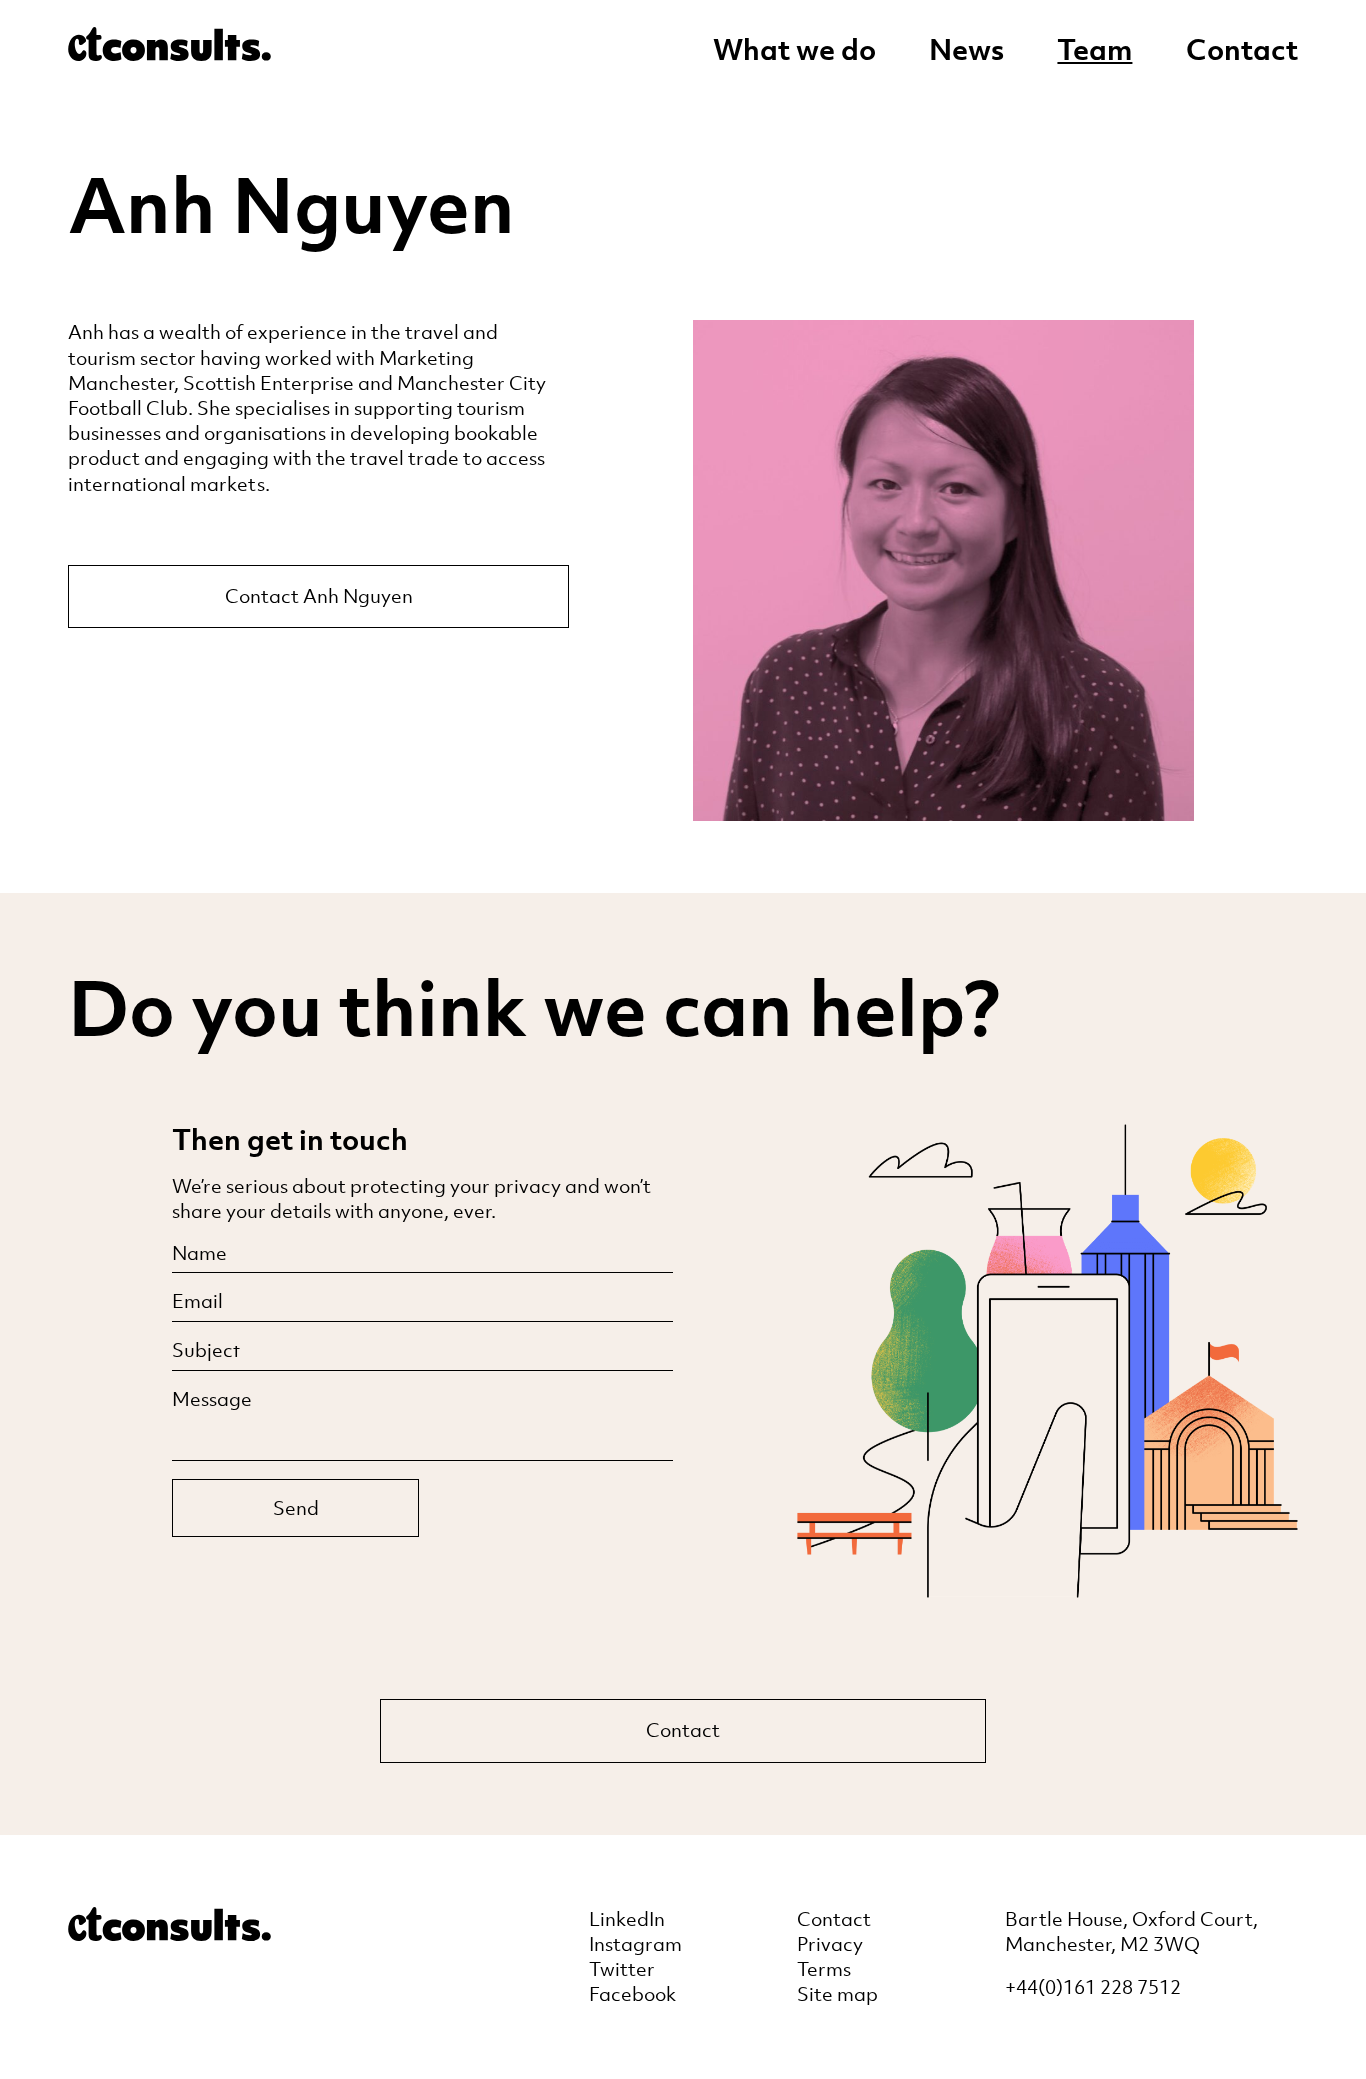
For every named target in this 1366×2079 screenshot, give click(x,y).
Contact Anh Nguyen (319, 596)
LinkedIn (627, 1919)
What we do (794, 49)
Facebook (632, 1994)
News (966, 49)
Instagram (635, 1944)
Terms (824, 1969)
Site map (837, 1994)
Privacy (830, 1944)
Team (1094, 49)
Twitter (622, 1969)
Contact (1242, 49)
